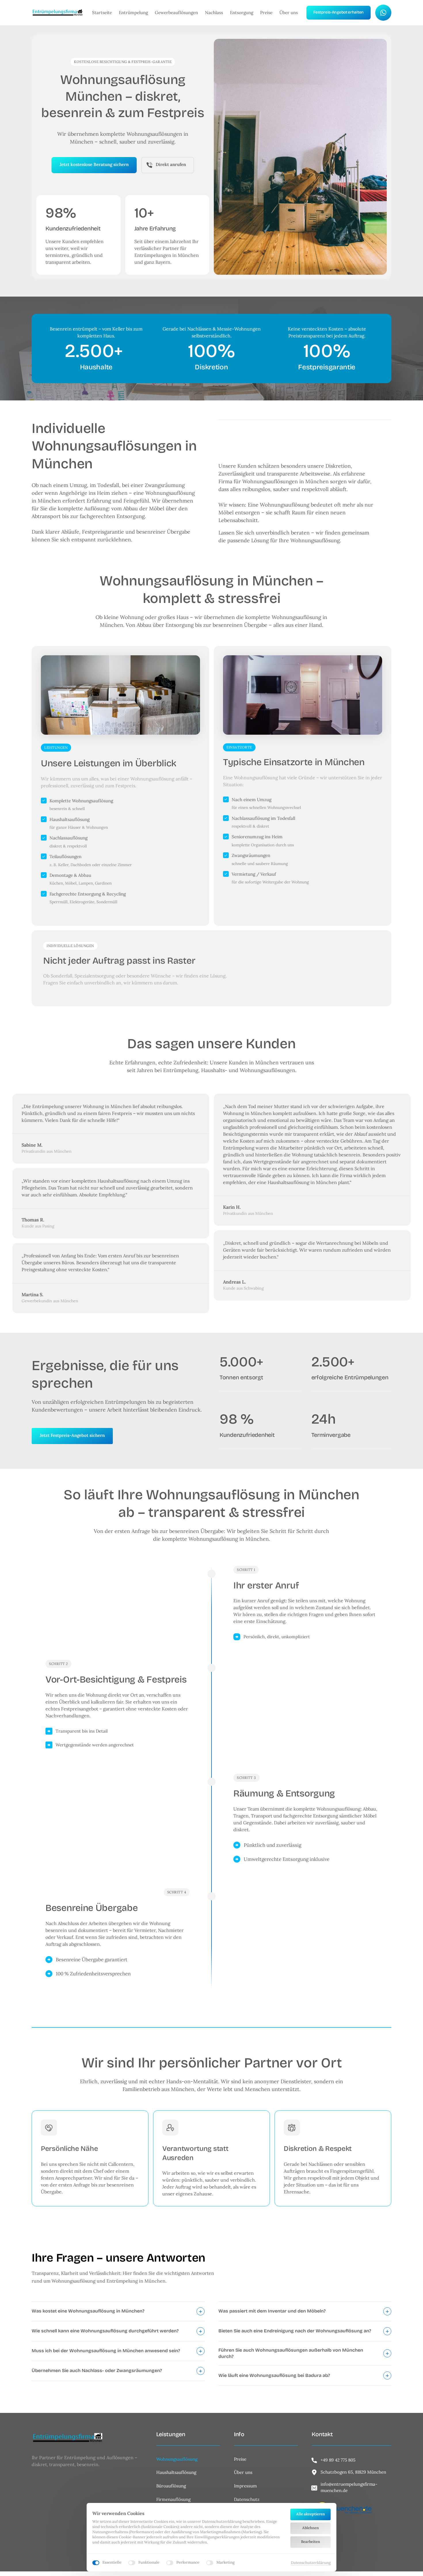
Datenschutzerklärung (311, 2563)
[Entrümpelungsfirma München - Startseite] (58, 13)
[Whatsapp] (383, 13)
